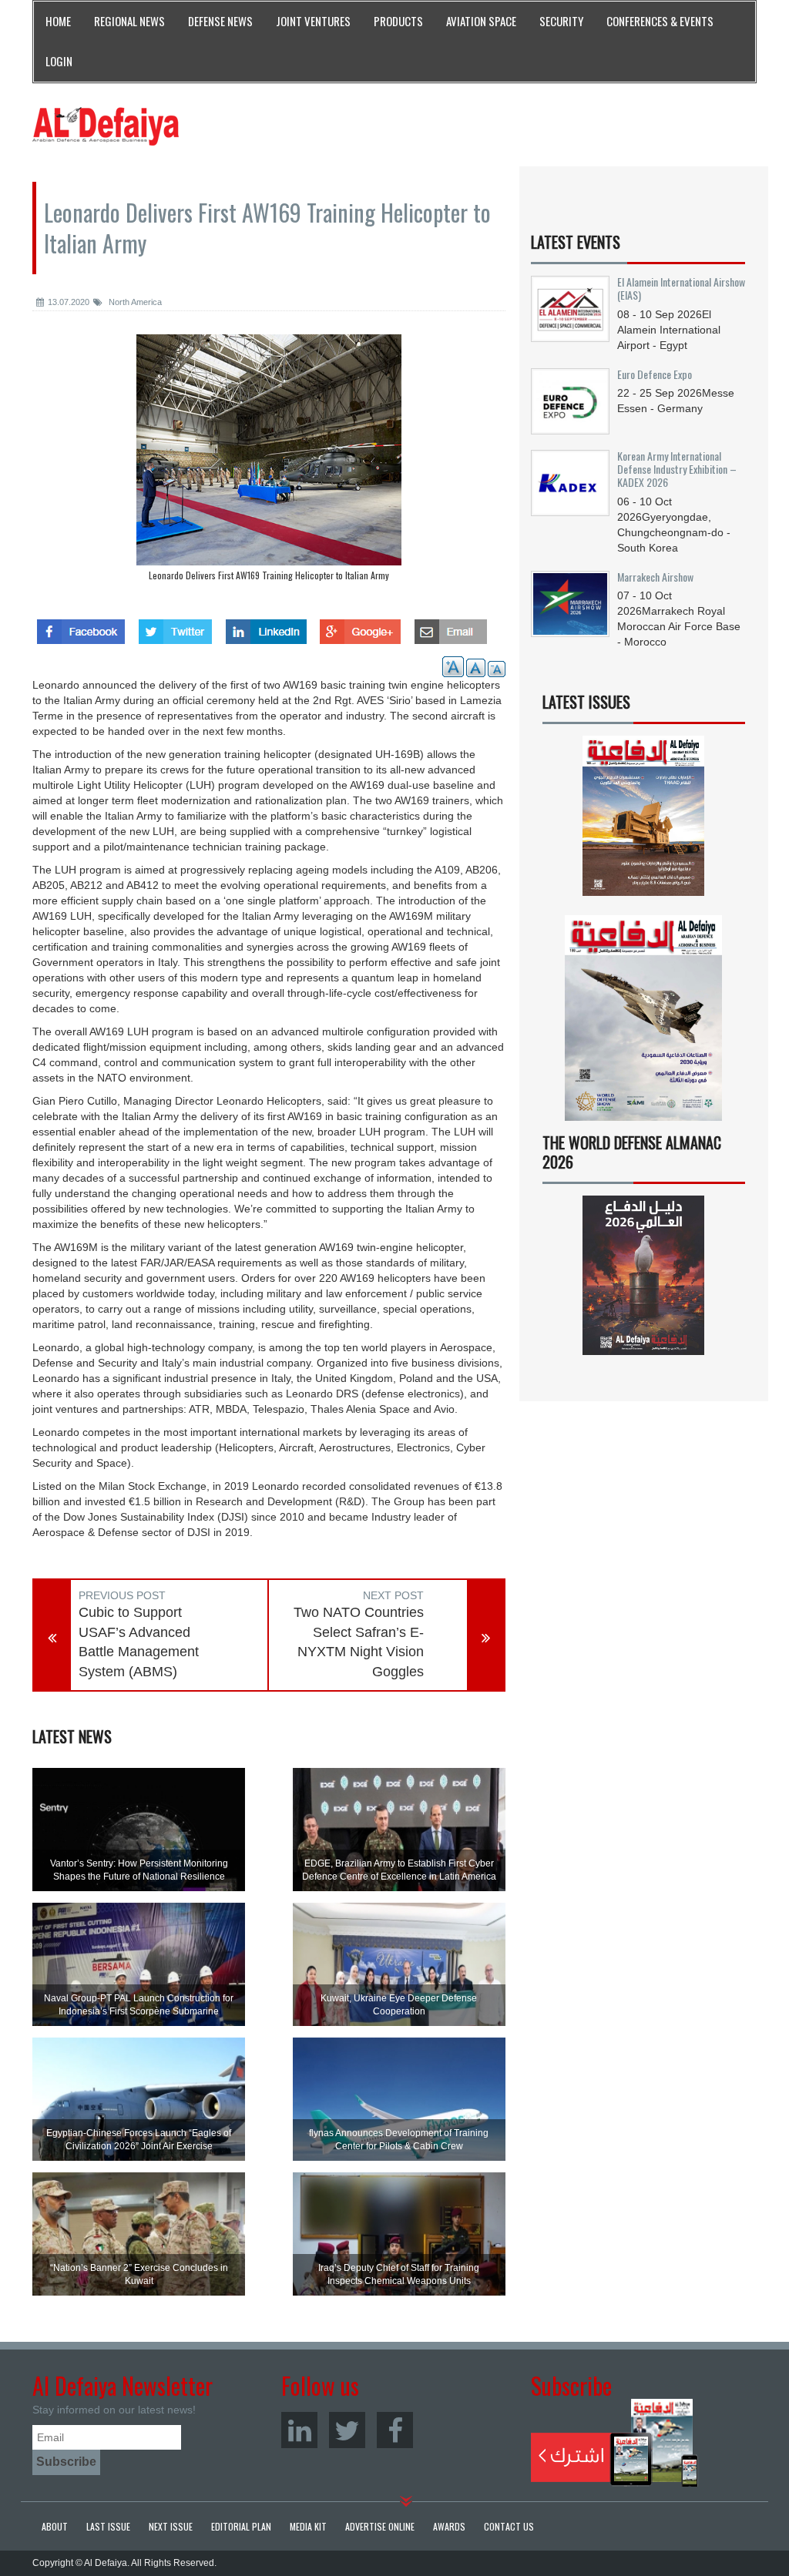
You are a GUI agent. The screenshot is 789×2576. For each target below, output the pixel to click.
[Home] (106, 126)
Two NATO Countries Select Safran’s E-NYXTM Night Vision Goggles (359, 1642)
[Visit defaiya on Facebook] (81, 627)
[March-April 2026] (644, 821)
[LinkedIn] (299, 2430)
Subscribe (614, 2443)
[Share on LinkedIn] (266, 627)
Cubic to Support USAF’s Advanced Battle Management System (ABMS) (139, 1642)
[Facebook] (395, 2430)
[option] (269, 461)
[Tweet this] (175, 627)
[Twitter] (347, 2430)
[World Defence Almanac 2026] (644, 1275)
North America (134, 302)
